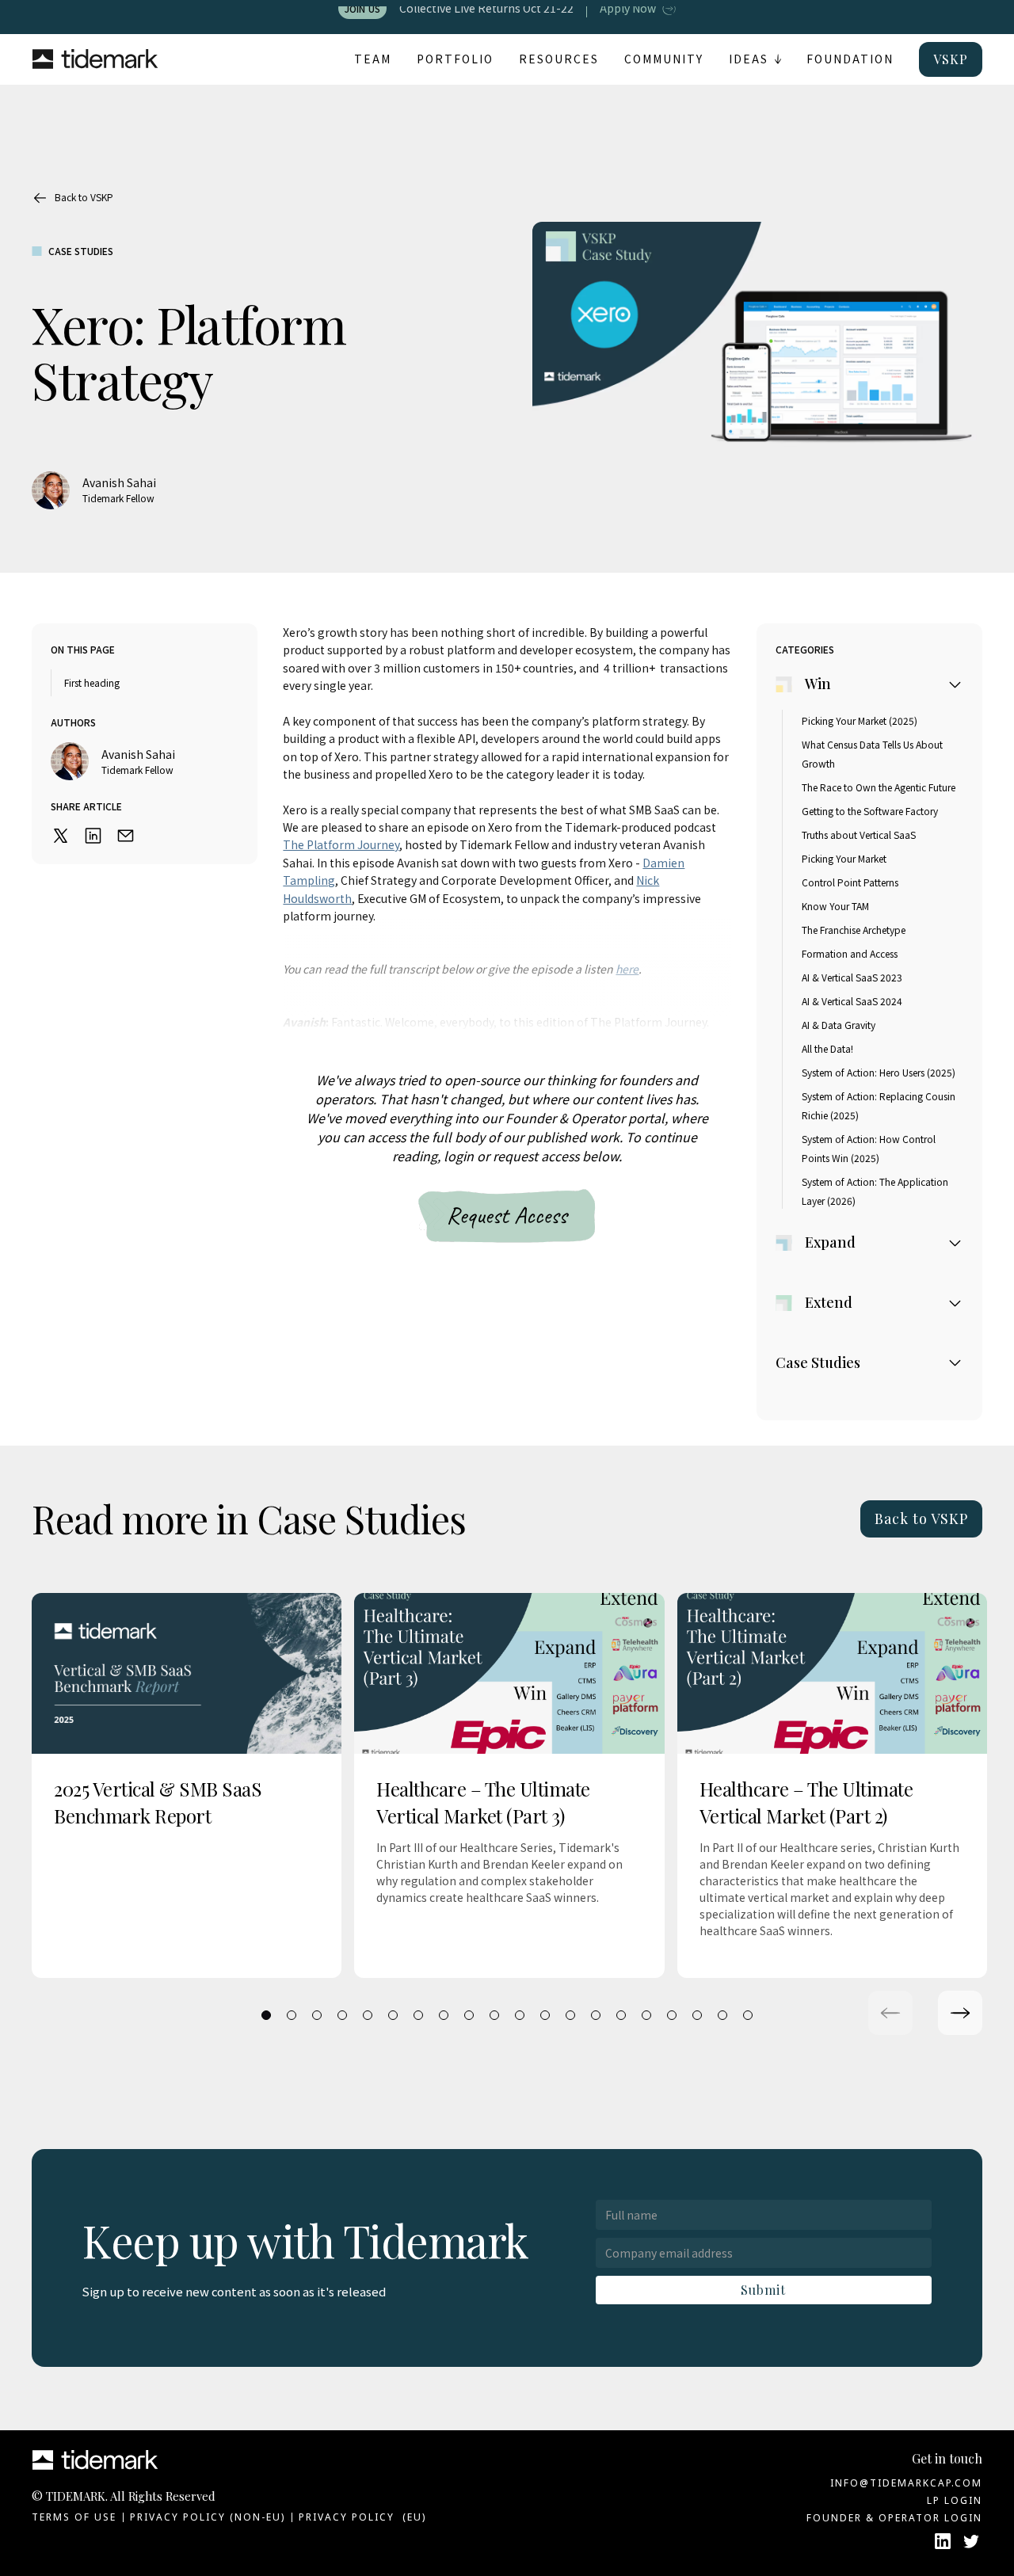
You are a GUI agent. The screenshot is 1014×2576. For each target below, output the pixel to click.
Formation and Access (850, 953)
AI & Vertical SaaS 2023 (852, 977)
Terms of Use (74, 2517)
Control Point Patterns (850, 882)
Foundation (850, 59)
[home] (95, 60)
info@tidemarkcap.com (906, 2483)
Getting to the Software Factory (870, 811)
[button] (755, 59)
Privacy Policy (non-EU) (208, 2517)
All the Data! (827, 1048)
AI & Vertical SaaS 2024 (852, 1001)
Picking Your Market (844, 858)
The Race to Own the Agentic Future (879, 787)
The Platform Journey (341, 844)
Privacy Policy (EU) (362, 2517)
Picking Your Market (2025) (860, 720)
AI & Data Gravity (839, 1025)
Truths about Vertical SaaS (859, 835)
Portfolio (455, 59)
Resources (559, 59)
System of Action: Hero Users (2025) (879, 1072)
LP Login (955, 2500)
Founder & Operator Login (894, 2518)
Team (373, 59)
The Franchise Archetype (854, 930)
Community (664, 59)
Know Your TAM (835, 906)
